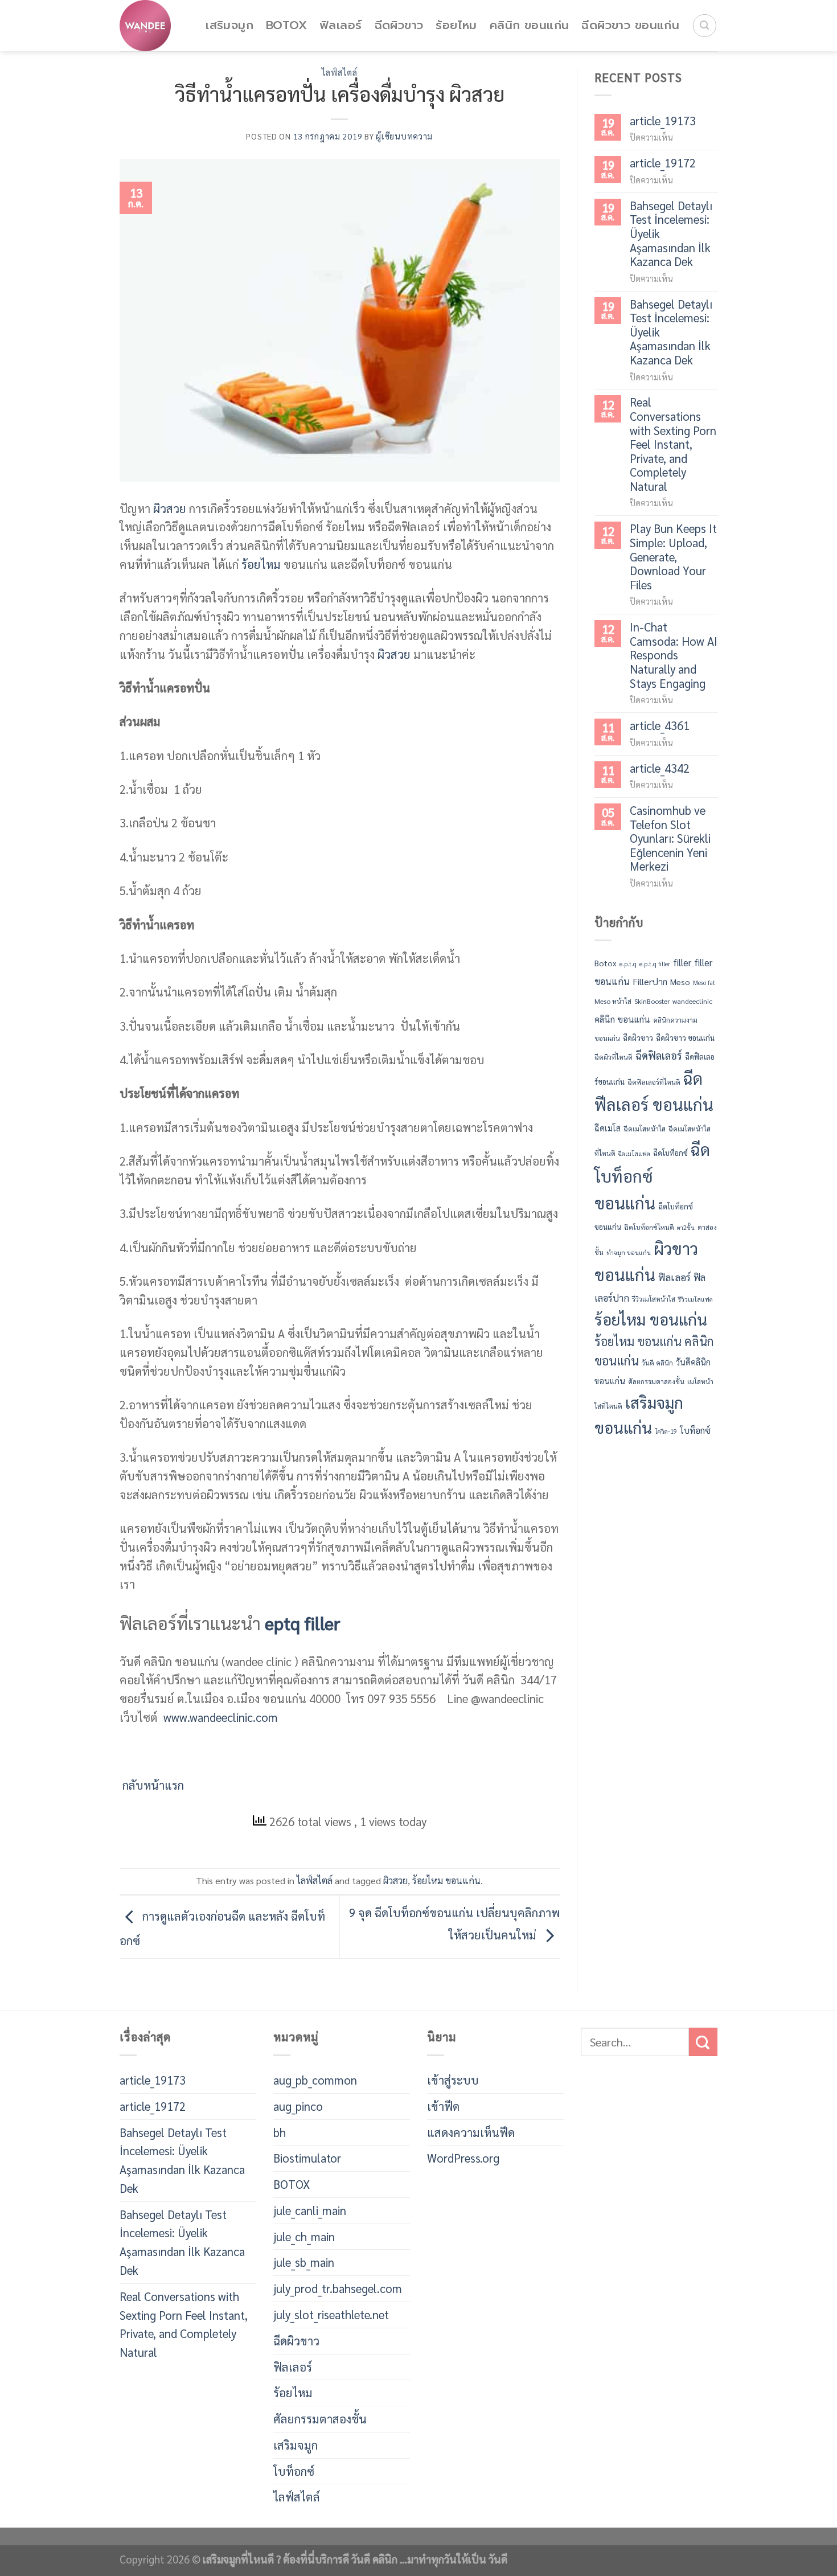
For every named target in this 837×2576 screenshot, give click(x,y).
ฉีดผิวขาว (399, 25)
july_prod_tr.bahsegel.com (338, 2288)
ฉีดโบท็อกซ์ (670, 1153)
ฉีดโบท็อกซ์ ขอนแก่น (652, 1176)
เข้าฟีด (443, 2106)
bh (280, 2132)
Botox (606, 963)
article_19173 (663, 121)
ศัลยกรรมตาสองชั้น (656, 1381)
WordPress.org (463, 2158)
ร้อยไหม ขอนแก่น (446, 1880)
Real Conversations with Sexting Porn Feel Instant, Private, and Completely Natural (673, 444)
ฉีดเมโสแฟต (634, 1153)
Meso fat (704, 983)
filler (682, 962)
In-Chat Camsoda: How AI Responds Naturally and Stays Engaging (674, 655)
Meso (680, 982)
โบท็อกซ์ (695, 1430)
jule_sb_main (304, 2262)
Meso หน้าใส (613, 1001)
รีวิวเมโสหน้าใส (654, 1299)
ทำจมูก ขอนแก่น (629, 1252)
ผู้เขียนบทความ (404, 136)
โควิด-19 (666, 1431)
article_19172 (663, 163)
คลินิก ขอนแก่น (530, 25)
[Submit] (703, 2042)
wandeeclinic (692, 1001)
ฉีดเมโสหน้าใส (645, 1129)
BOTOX (286, 25)
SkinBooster (652, 1001)
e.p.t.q (628, 964)
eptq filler (303, 1623)
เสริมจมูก (229, 25)
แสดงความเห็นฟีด (471, 2132)
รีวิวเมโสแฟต (696, 1299)
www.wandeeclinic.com (219, 1717)
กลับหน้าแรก (152, 1785)
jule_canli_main (310, 2210)
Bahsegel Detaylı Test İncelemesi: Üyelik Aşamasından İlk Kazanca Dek (671, 234)
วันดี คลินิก (657, 1363)
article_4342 (660, 768)
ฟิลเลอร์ (340, 25)
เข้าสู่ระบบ (453, 2080)
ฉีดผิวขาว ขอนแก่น (630, 25)
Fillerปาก (650, 981)
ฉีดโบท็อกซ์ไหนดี (649, 1227)
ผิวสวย (170, 508)
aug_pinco (298, 2106)
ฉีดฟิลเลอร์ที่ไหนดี (654, 1082)
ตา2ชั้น (686, 1227)
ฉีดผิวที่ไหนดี (614, 1057)
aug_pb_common (315, 2080)
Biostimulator (307, 2158)
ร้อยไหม (456, 25)
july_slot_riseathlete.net (331, 2314)
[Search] (705, 26)
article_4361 (660, 726)
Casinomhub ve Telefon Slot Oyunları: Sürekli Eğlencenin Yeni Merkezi (670, 838)
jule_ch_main (304, 2236)
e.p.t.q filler (655, 964)
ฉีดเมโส (608, 1128)
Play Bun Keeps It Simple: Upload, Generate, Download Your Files (673, 557)
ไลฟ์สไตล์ (340, 72)
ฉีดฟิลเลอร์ (659, 1055)
